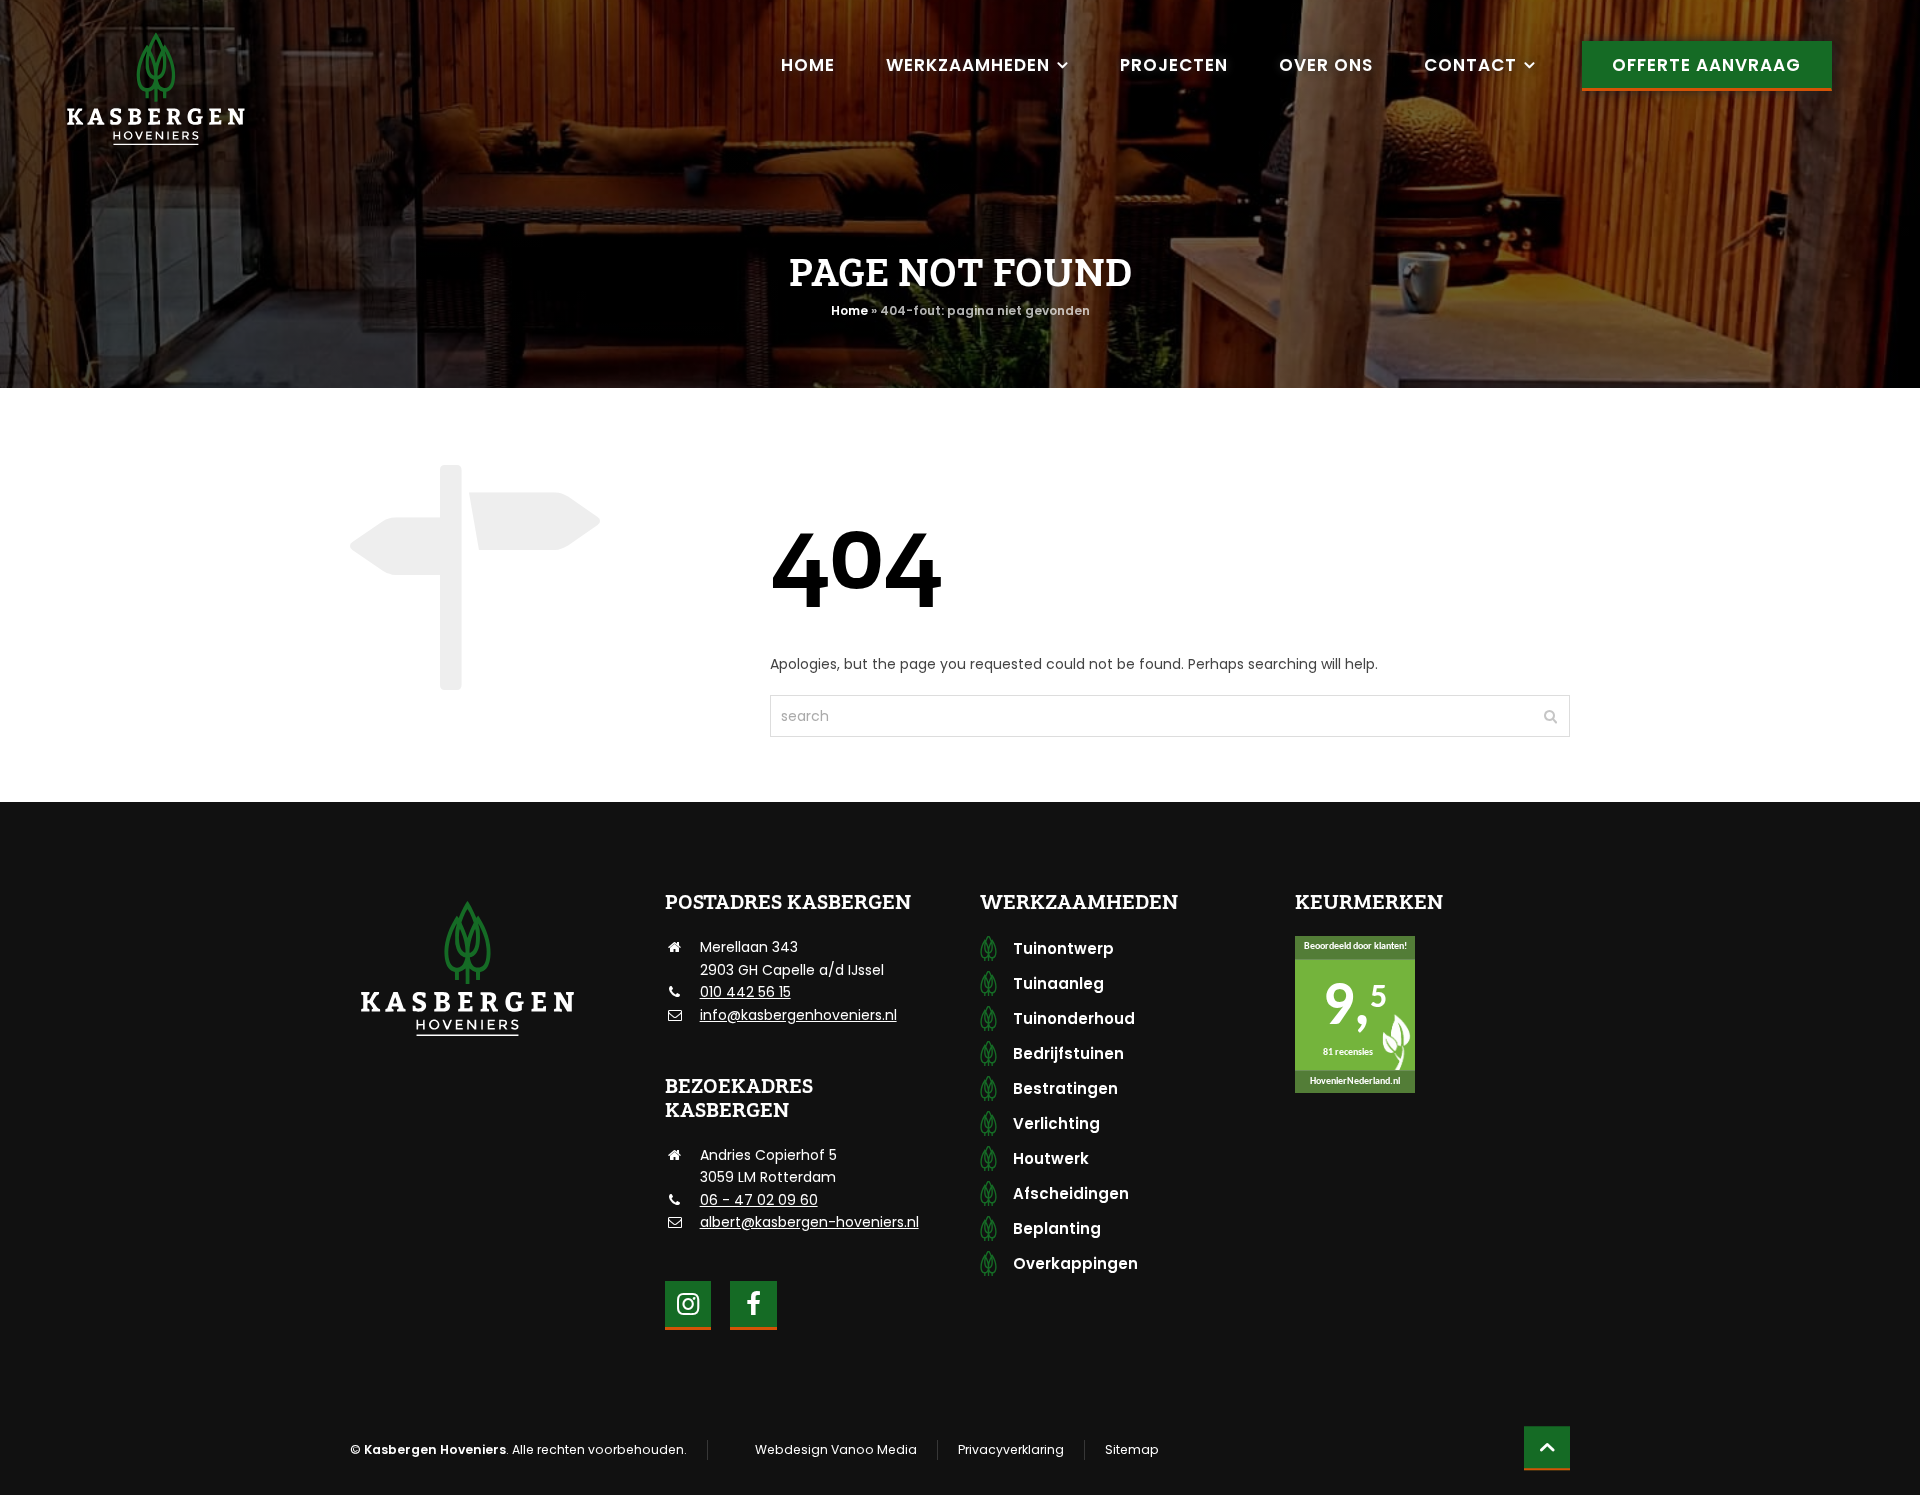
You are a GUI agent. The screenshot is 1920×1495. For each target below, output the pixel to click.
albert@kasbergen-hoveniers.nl (809, 1222)
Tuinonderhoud (1074, 1018)
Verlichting (1056, 1123)
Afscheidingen (1071, 1193)
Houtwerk (1051, 1158)
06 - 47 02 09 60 (759, 1200)
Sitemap (1132, 1449)
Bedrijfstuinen (1068, 1053)
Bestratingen (1065, 1088)
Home (849, 310)
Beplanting (1057, 1228)
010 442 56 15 (745, 992)
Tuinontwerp (1063, 948)
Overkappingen (1075, 1263)
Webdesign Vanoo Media (836, 1449)
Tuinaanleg (1058, 983)
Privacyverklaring (1011, 1449)
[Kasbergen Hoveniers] (155, 90)
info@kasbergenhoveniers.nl (798, 1015)
